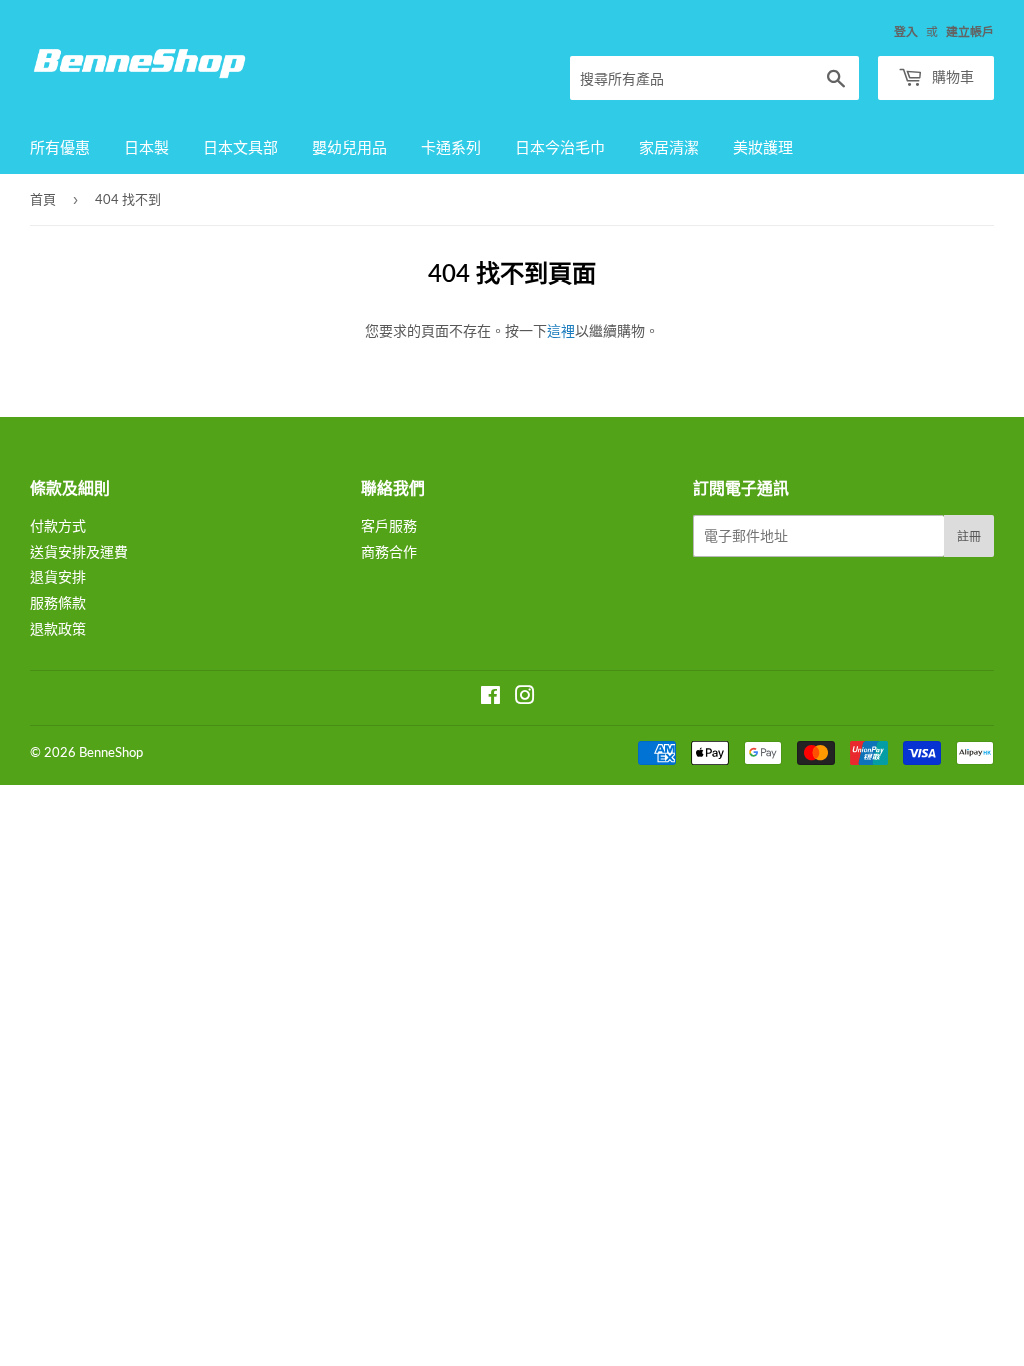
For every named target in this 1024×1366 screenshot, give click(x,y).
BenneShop (111, 752)
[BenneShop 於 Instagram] (525, 697)
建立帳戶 (970, 31)
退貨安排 (58, 576)
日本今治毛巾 (560, 147)
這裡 (561, 330)
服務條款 (58, 602)
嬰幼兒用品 (349, 147)
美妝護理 (763, 147)
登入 (906, 31)
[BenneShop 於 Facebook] (490, 697)
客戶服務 (389, 525)
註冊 (969, 536)
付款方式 (58, 525)
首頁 (43, 199)
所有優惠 (60, 147)
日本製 (146, 147)
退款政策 (58, 628)
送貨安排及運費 (79, 551)
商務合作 (389, 551)
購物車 (951, 76)
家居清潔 (669, 147)
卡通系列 (451, 147)
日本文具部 (240, 147)
